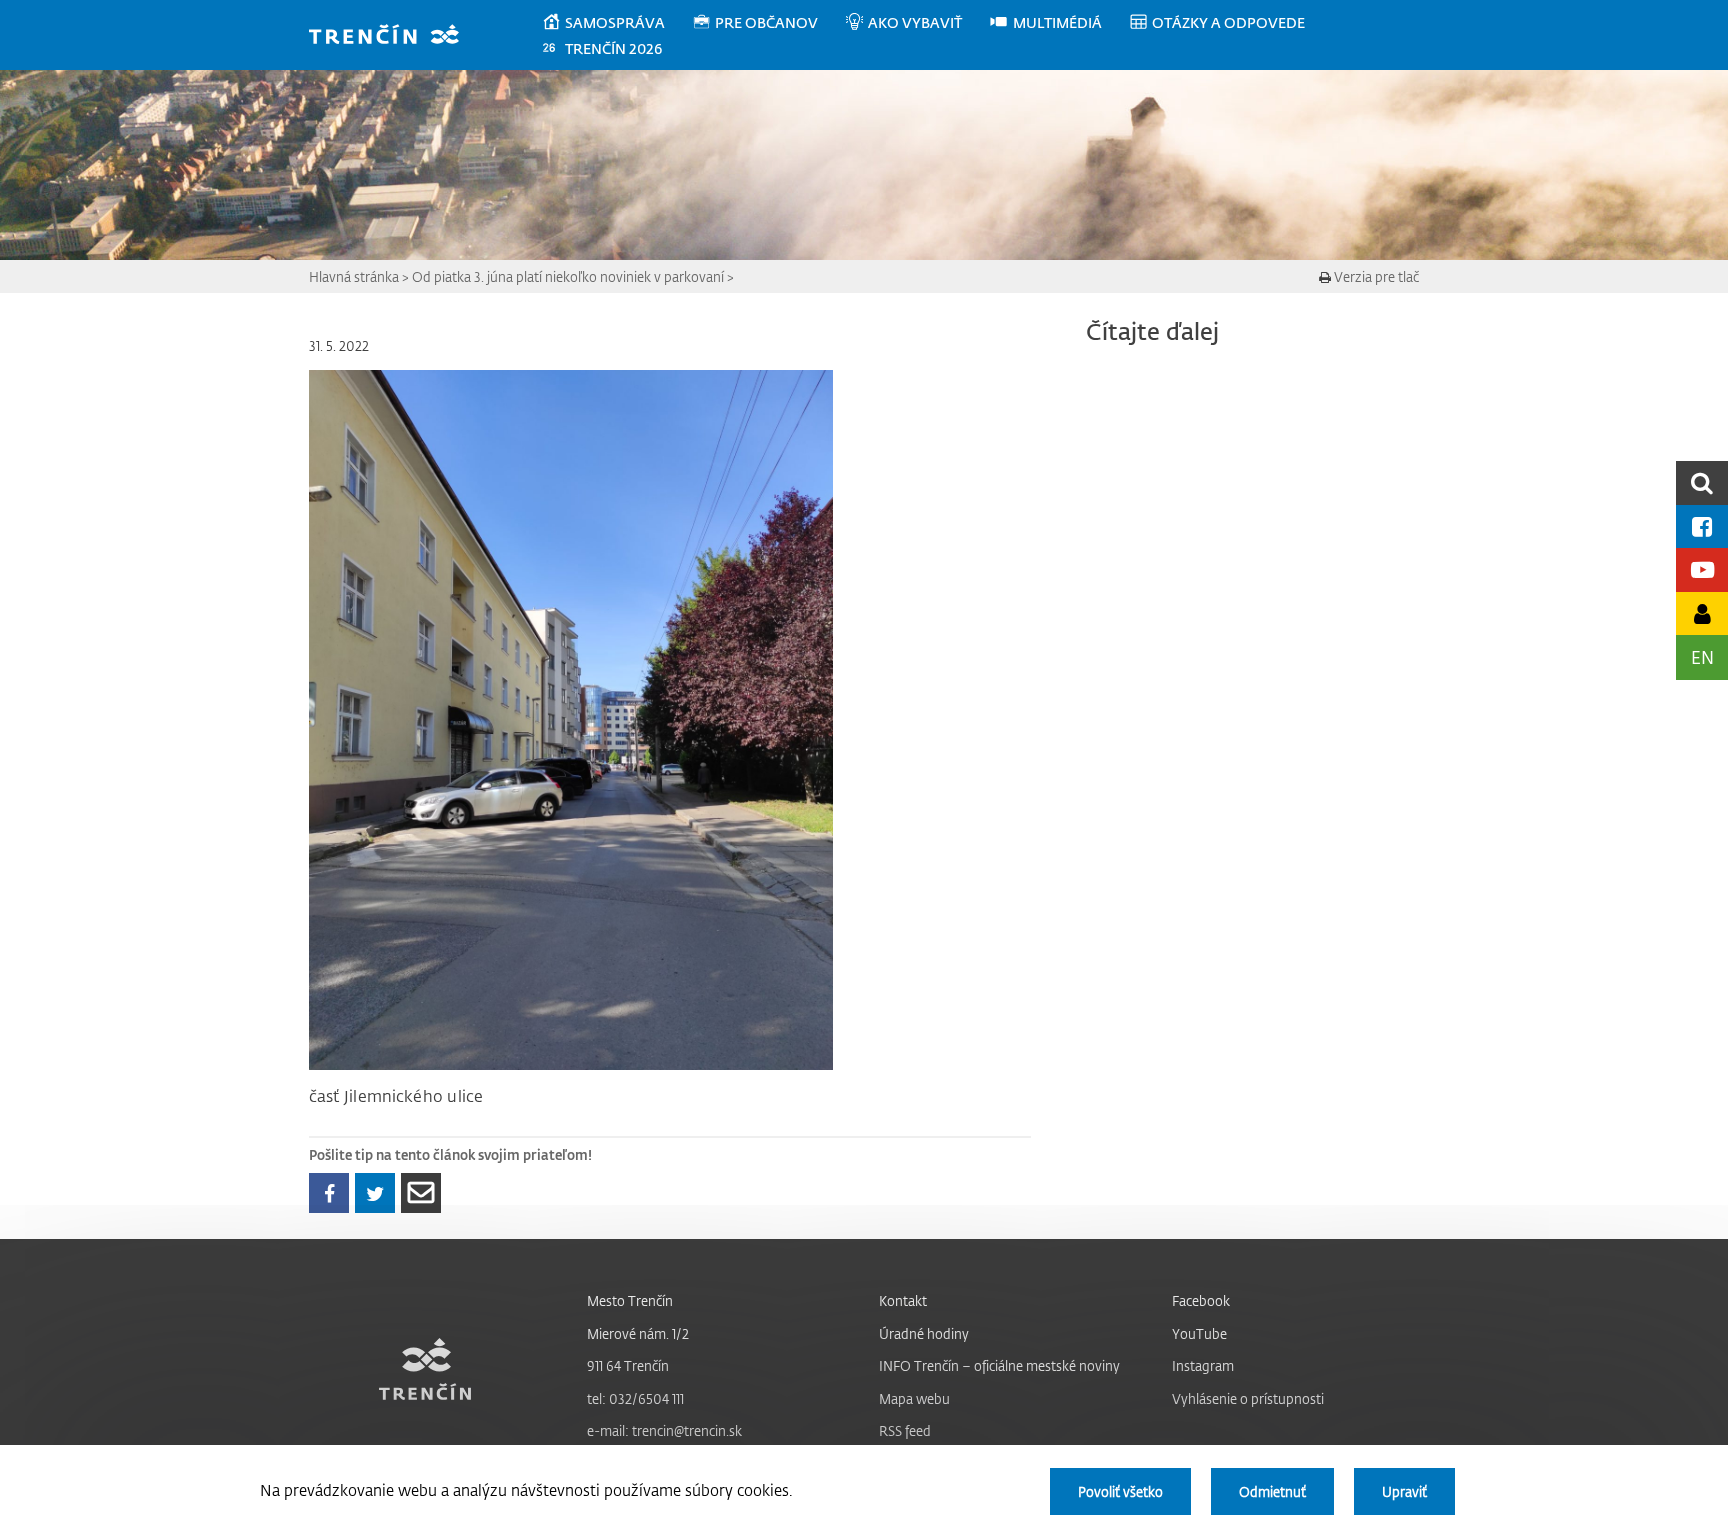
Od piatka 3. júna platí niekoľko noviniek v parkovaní (568, 276)
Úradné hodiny (924, 1333)
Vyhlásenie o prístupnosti (1248, 1398)
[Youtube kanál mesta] (1702, 569)
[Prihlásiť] (1702, 613)
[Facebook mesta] (1702, 526)
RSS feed (905, 1430)
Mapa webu (914, 1398)
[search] (1702, 482)
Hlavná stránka (354, 276)
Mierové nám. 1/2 (638, 1333)
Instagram (1203, 1365)
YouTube (1199, 1333)
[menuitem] (616, 23)
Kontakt (903, 1300)
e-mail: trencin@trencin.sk (664, 1430)
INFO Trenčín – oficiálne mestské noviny (999, 1365)
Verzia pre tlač (1375, 276)
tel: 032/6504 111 (635, 1398)
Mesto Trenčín (630, 1300)
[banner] (393, 36)
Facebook (1201, 1300)
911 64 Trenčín (628, 1365)
